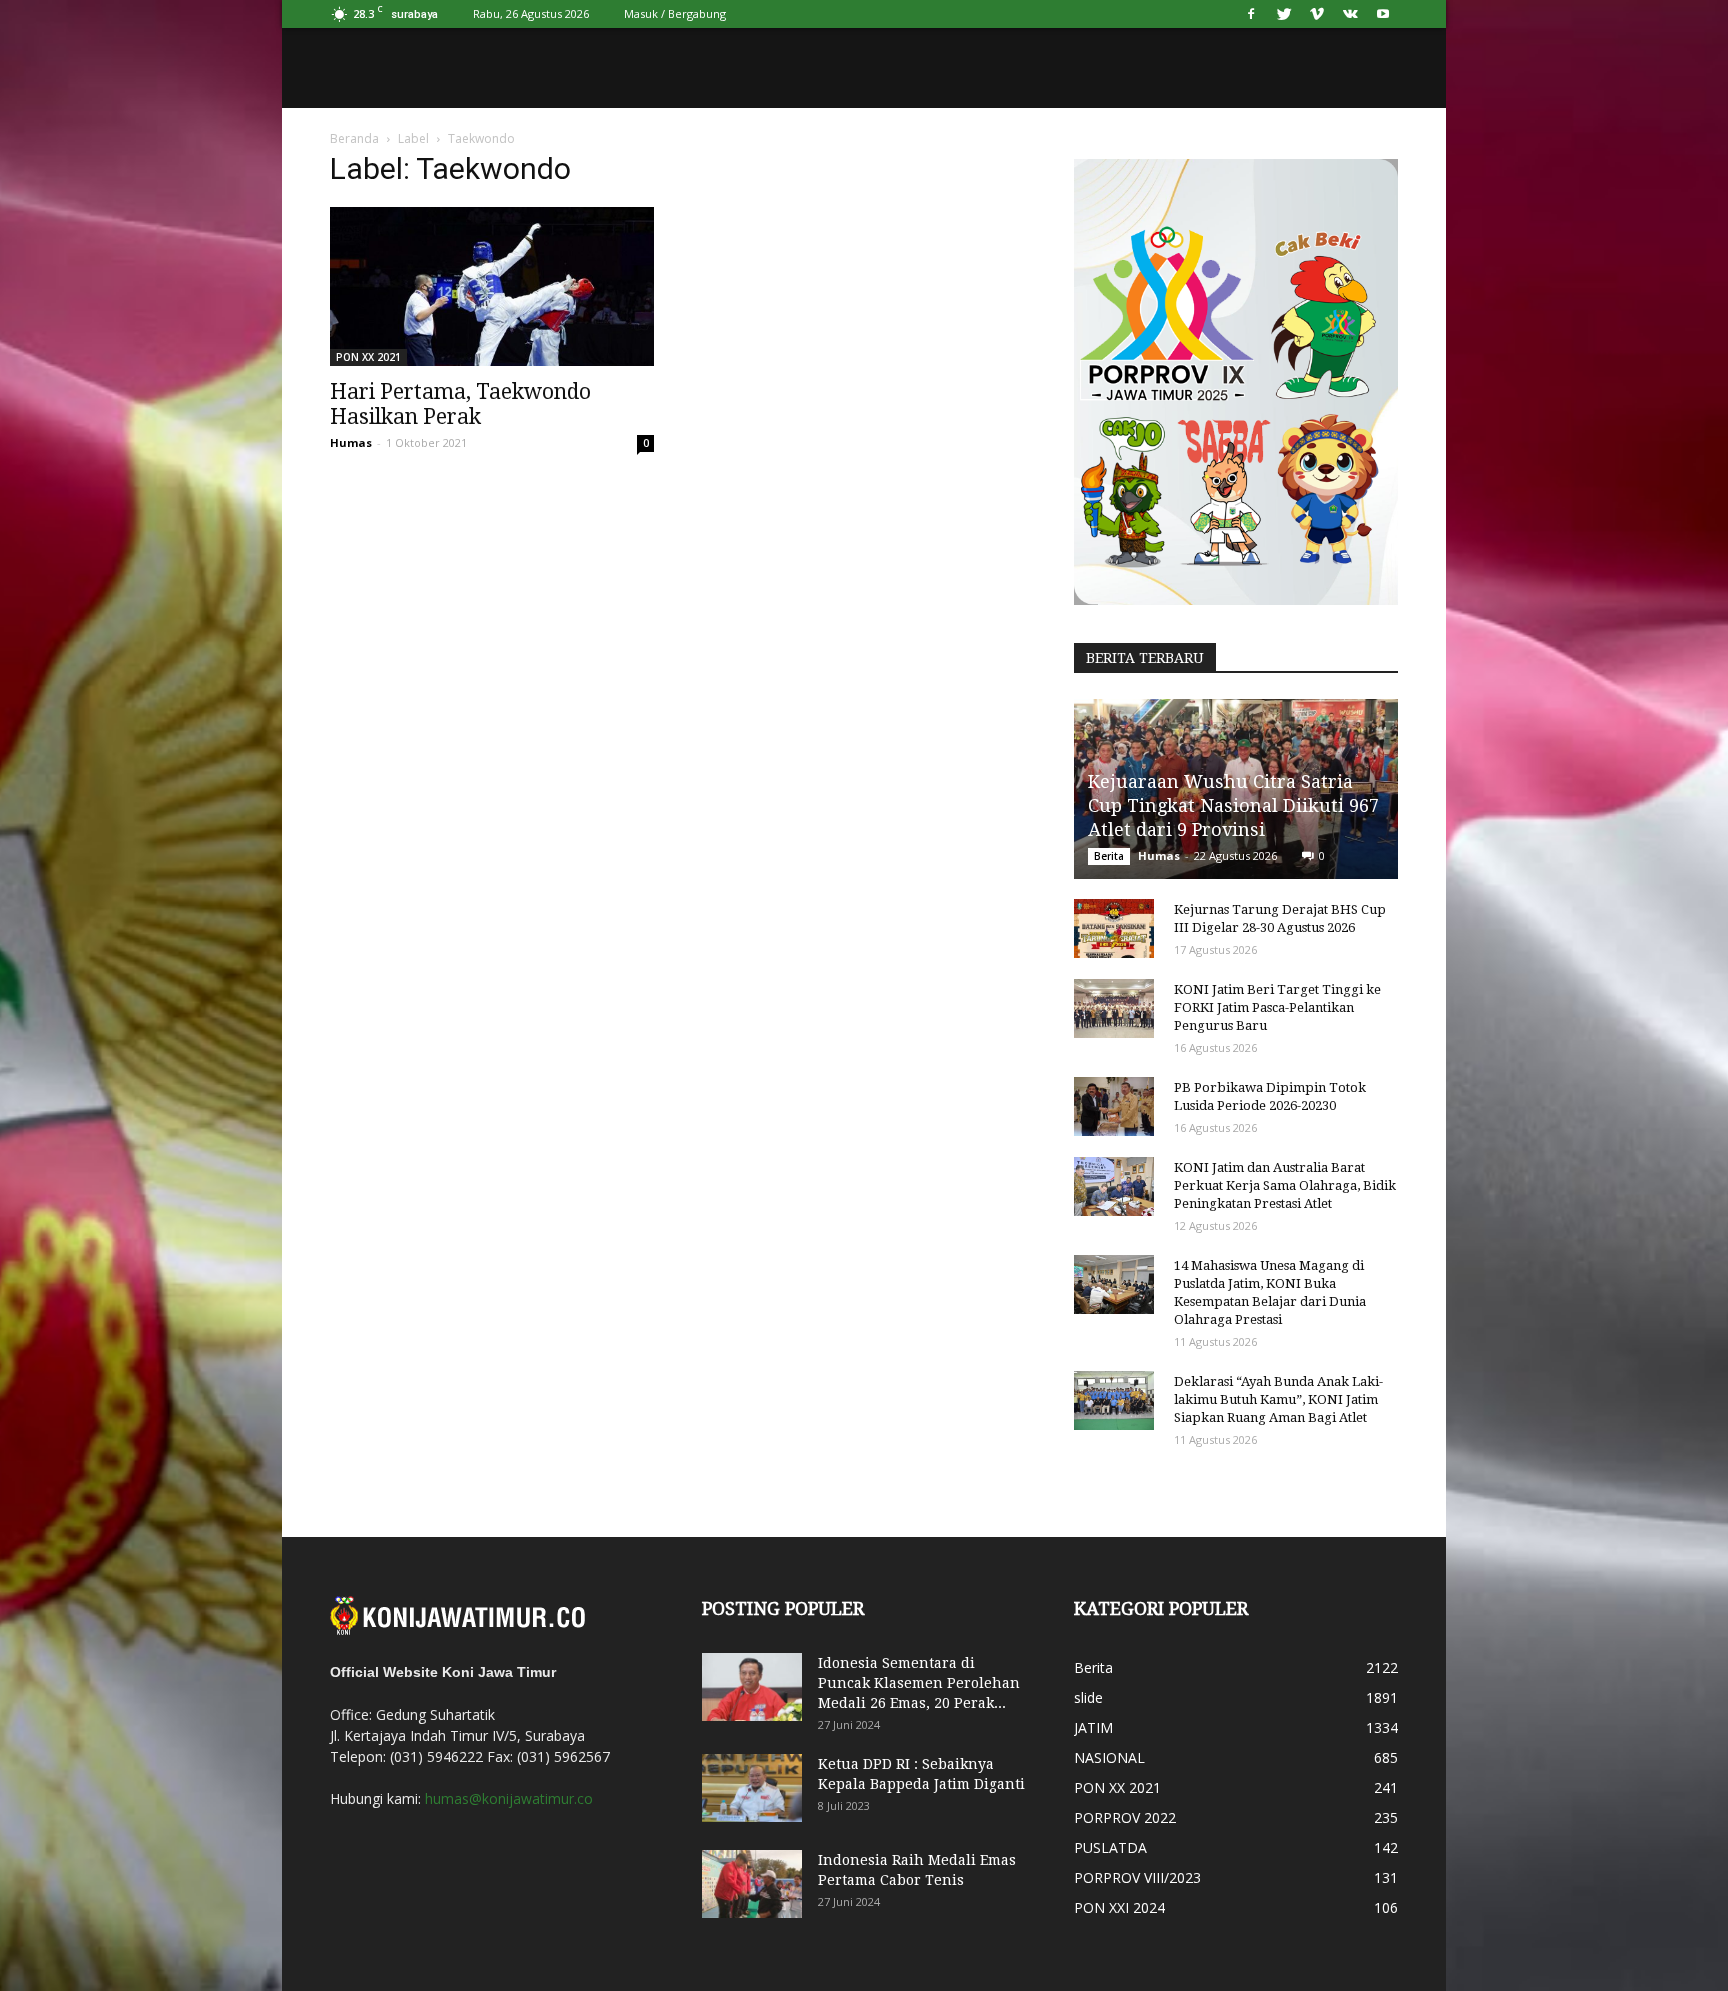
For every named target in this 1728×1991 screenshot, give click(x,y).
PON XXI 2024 (1119, 1907)
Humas (351, 442)
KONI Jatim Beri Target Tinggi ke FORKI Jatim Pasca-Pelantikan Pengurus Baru (1277, 1007)
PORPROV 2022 (1125, 1817)
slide (1088, 1697)
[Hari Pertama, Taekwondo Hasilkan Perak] (492, 286)
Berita (1109, 856)
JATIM (1093, 1727)
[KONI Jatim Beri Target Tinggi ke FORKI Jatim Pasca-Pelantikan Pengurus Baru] (1114, 1009)
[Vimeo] (1317, 14)
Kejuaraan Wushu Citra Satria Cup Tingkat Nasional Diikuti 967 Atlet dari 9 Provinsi (1233, 805)
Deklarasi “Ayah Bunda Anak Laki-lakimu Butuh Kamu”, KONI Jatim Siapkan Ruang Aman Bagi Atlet (1278, 1399)
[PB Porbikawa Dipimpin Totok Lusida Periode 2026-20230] (1114, 1107)
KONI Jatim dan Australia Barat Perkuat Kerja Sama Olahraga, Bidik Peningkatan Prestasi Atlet (1285, 1185)
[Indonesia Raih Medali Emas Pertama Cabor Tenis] (752, 1884)
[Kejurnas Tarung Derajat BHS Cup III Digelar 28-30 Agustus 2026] (1114, 929)
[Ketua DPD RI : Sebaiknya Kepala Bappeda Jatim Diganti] (752, 1788)
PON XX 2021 (368, 357)
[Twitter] (1284, 14)
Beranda (354, 138)
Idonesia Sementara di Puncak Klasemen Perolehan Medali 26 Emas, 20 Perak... (919, 1683)
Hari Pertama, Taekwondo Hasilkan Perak (460, 404)
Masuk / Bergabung (675, 13)
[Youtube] (1383, 14)
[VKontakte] (1350, 14)
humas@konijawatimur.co (509, 1798)
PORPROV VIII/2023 (1137, 1877)
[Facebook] (1251, 14)
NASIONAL (1109, 1757)
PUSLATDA (1110, 1847)
